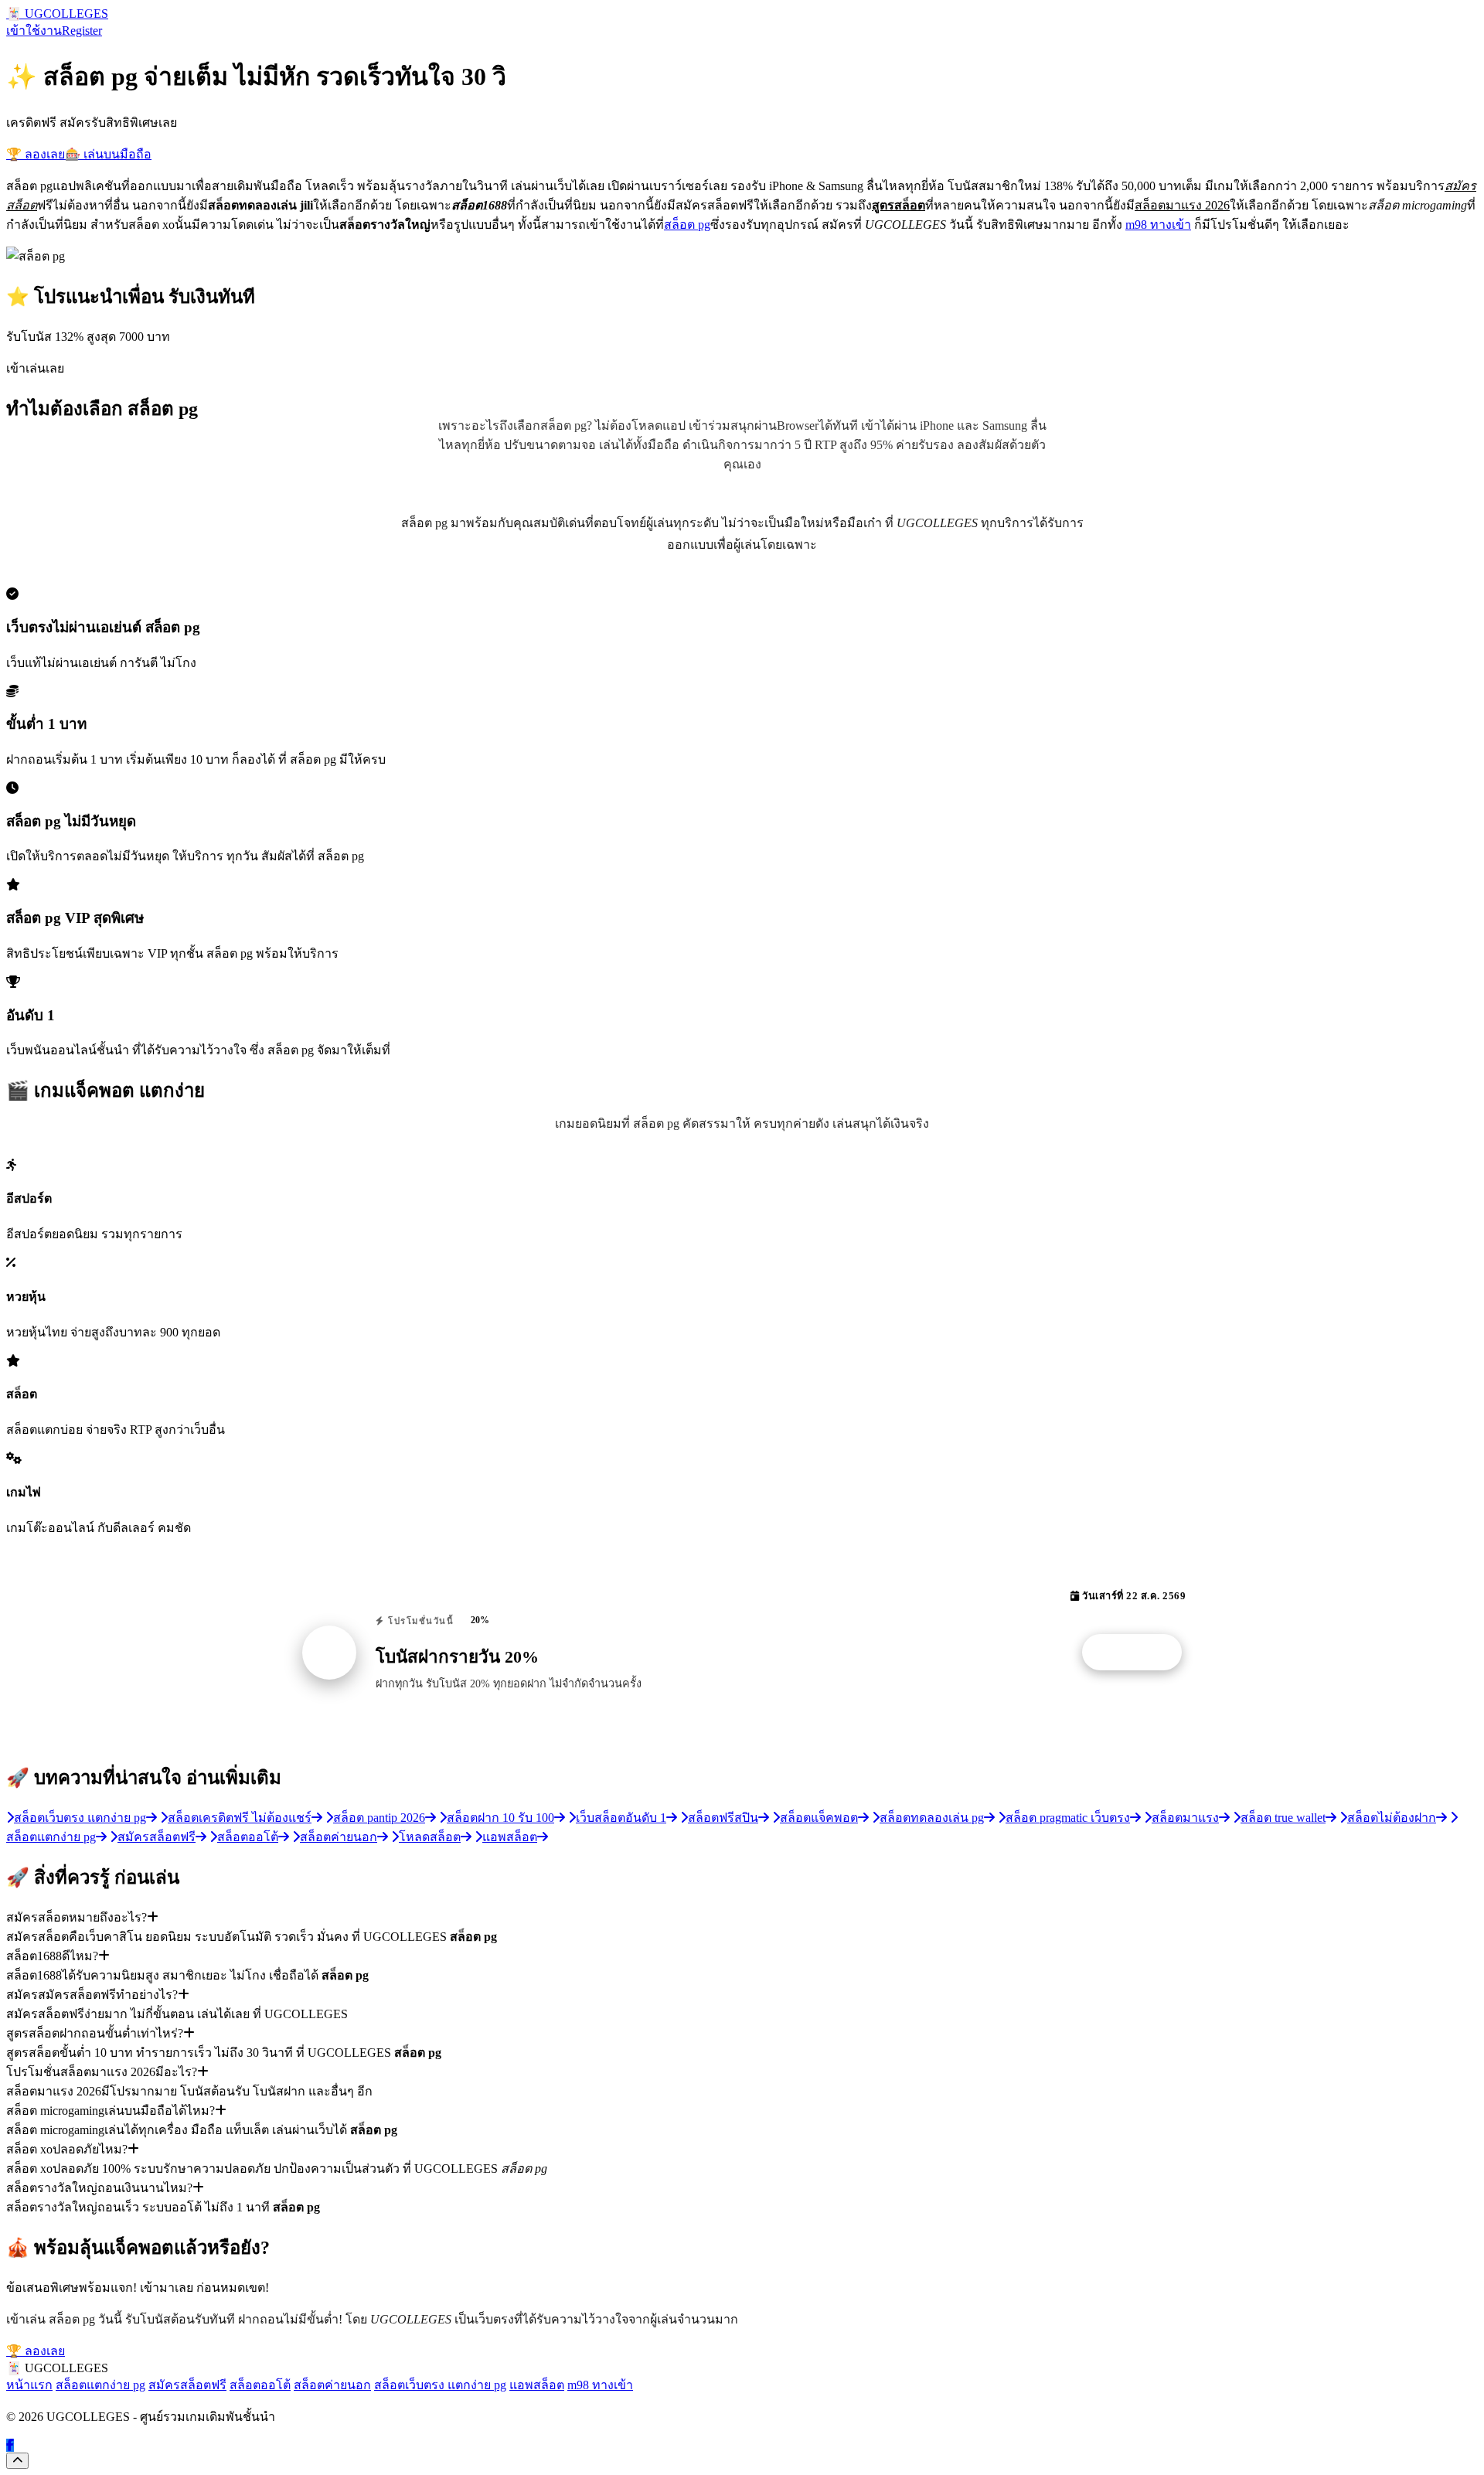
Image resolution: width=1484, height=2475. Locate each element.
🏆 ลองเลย (36, 154)
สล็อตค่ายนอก (332, 2385)
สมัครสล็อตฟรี (187, 2385)
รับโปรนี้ (1140, 1653)
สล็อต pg (687, 225)
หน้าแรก (29, 2385)
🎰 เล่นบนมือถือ (108, 154)
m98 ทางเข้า (1158, 225)
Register (82, 31)
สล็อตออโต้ (260, 2385)
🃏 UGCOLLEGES (57, 14)
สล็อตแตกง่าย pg (100, 2385)
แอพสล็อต (537, 2385)
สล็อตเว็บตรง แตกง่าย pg (440, 2385)
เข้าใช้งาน (34, 31)
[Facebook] (10, 2445)
